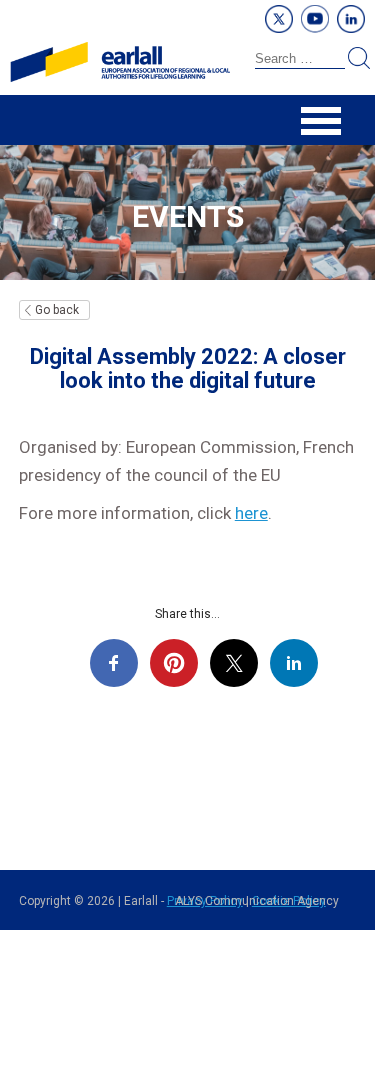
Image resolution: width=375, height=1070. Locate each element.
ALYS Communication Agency (257, 901)
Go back (57, 310)
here (251, 513)
